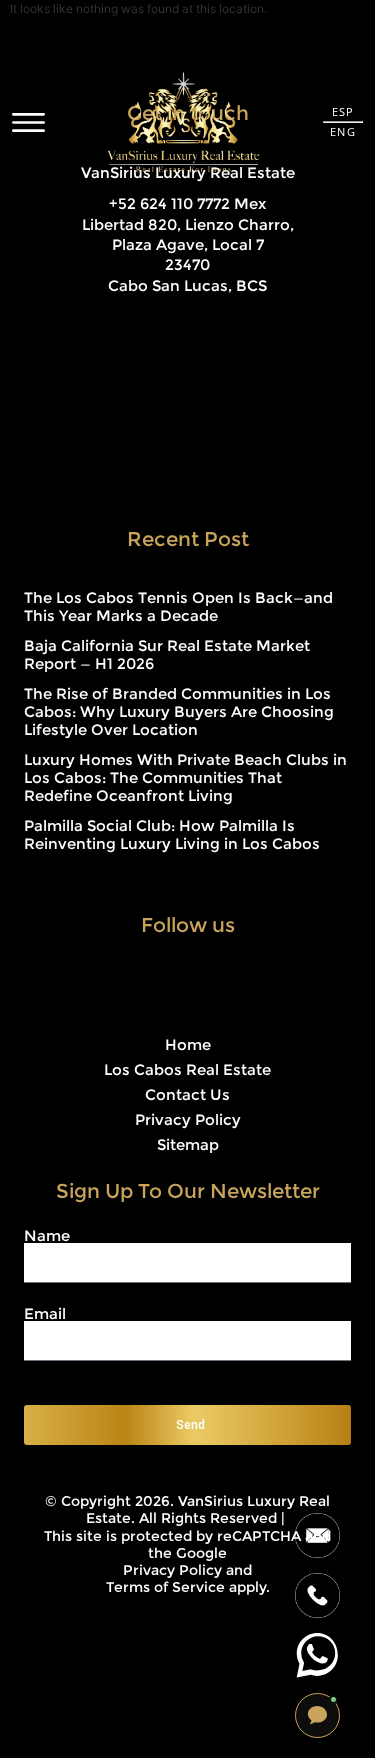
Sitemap (188, 1144)
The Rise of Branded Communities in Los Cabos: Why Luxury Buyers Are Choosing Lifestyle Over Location (179, 711)
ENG (342, 131)
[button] (317, 1715)
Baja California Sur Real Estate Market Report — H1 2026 (167, 654)
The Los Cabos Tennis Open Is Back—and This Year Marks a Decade (178, 606)
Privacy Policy (188, 1119)
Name (47, 1235)
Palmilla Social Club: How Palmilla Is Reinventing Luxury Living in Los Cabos (172, 834)
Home (188, 1044)
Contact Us (187, 1094)
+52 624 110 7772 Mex (187, 203)
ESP (343, 111)
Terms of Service (165, 1587)
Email (45, 1313)
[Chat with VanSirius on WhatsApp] (317, 1655)
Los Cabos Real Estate (187, 1069)
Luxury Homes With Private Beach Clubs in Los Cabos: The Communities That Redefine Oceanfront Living (185, 777)
